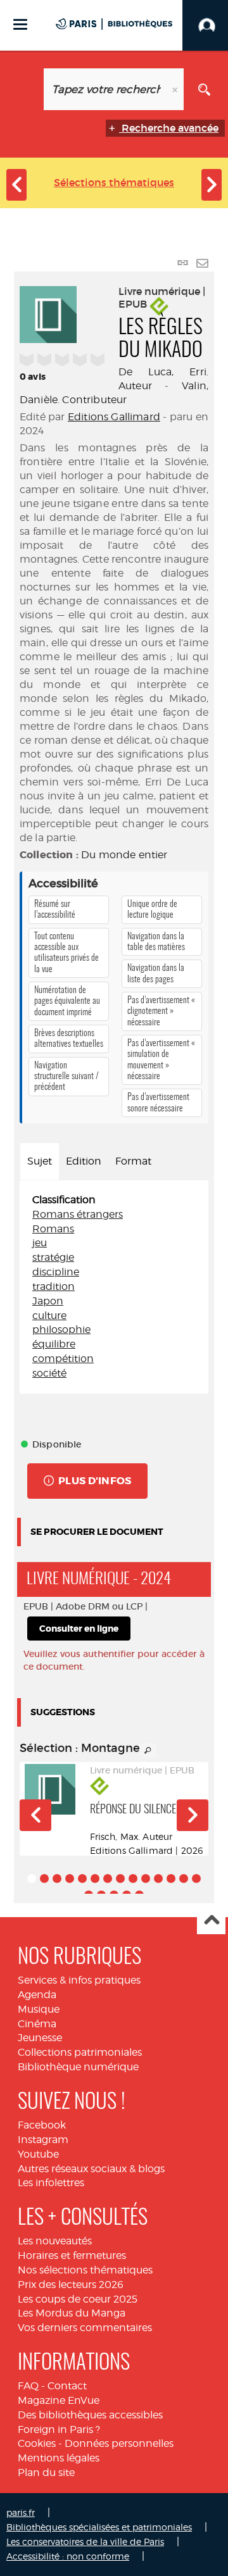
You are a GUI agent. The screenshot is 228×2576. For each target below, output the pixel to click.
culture (49, 1316)
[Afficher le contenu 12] (171, 1879)
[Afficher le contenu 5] (82, 1879)
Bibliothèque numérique (78, 2067)
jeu (40, 1243)
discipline (56, 1272)
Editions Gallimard (114, 417)
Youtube (38, 2154)
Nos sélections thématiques (85, 2270)
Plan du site (46, 2473)
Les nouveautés (55, 2241)
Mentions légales (59, 2458)
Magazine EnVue (59, 2400)
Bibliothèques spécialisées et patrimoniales (99, 2527)
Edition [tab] (84, 1161)
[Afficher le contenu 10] (146, 1879)
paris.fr (21, 2512)
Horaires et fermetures (72, 2255)
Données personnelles (119, 2443)
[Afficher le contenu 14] (196, 1879)
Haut (211, 1921)
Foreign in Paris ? (59, 2429)
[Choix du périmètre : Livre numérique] (24, 89)
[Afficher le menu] (20, 24)
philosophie (61, 1329)
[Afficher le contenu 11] (158, 1879)
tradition (54, 1286)
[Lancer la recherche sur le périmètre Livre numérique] (204, 89)
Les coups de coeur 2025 (78, 2299)
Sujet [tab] (40, 1161)
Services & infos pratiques (79, 1980)
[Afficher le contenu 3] (57, 1879)
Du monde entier (124, 855)
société (49, 1373)
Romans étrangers (78, 1214)
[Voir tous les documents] (148, 1751)
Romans (53, 1229)
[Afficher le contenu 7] (108, 1879)
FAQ (28, 2386)
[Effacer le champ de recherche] (176, 89)
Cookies (37, 2443)
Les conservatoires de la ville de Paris (85, 2542)
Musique (39, 2009)
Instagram (43, 2140)
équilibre (54, 1344)
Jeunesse (40, 2038)
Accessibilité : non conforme (68, 2556)
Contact (67, 2386)
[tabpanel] (114, 1287)
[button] (35, 1815)
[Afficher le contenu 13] (184, 1879)
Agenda (37, 1995)
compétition (63, 1359)
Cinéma (37, 2024)
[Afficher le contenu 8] (120, 1879)
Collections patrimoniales (80, 2052)
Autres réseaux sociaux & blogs (91, 2169)
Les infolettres (51, 2183)
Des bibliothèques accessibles (90, 2415)
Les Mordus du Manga (72, 2313)
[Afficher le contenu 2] (44, 1879)
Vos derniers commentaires (85, 2328)
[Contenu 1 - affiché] (32, 1879)
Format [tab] (133, 1161)
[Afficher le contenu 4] (70, 1879)
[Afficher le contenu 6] (95, 1879)
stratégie (53, 1257)
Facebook (42, 2125)
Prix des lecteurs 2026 (71, 2285)
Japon (48, 1301)
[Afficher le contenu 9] (133, 1879)
